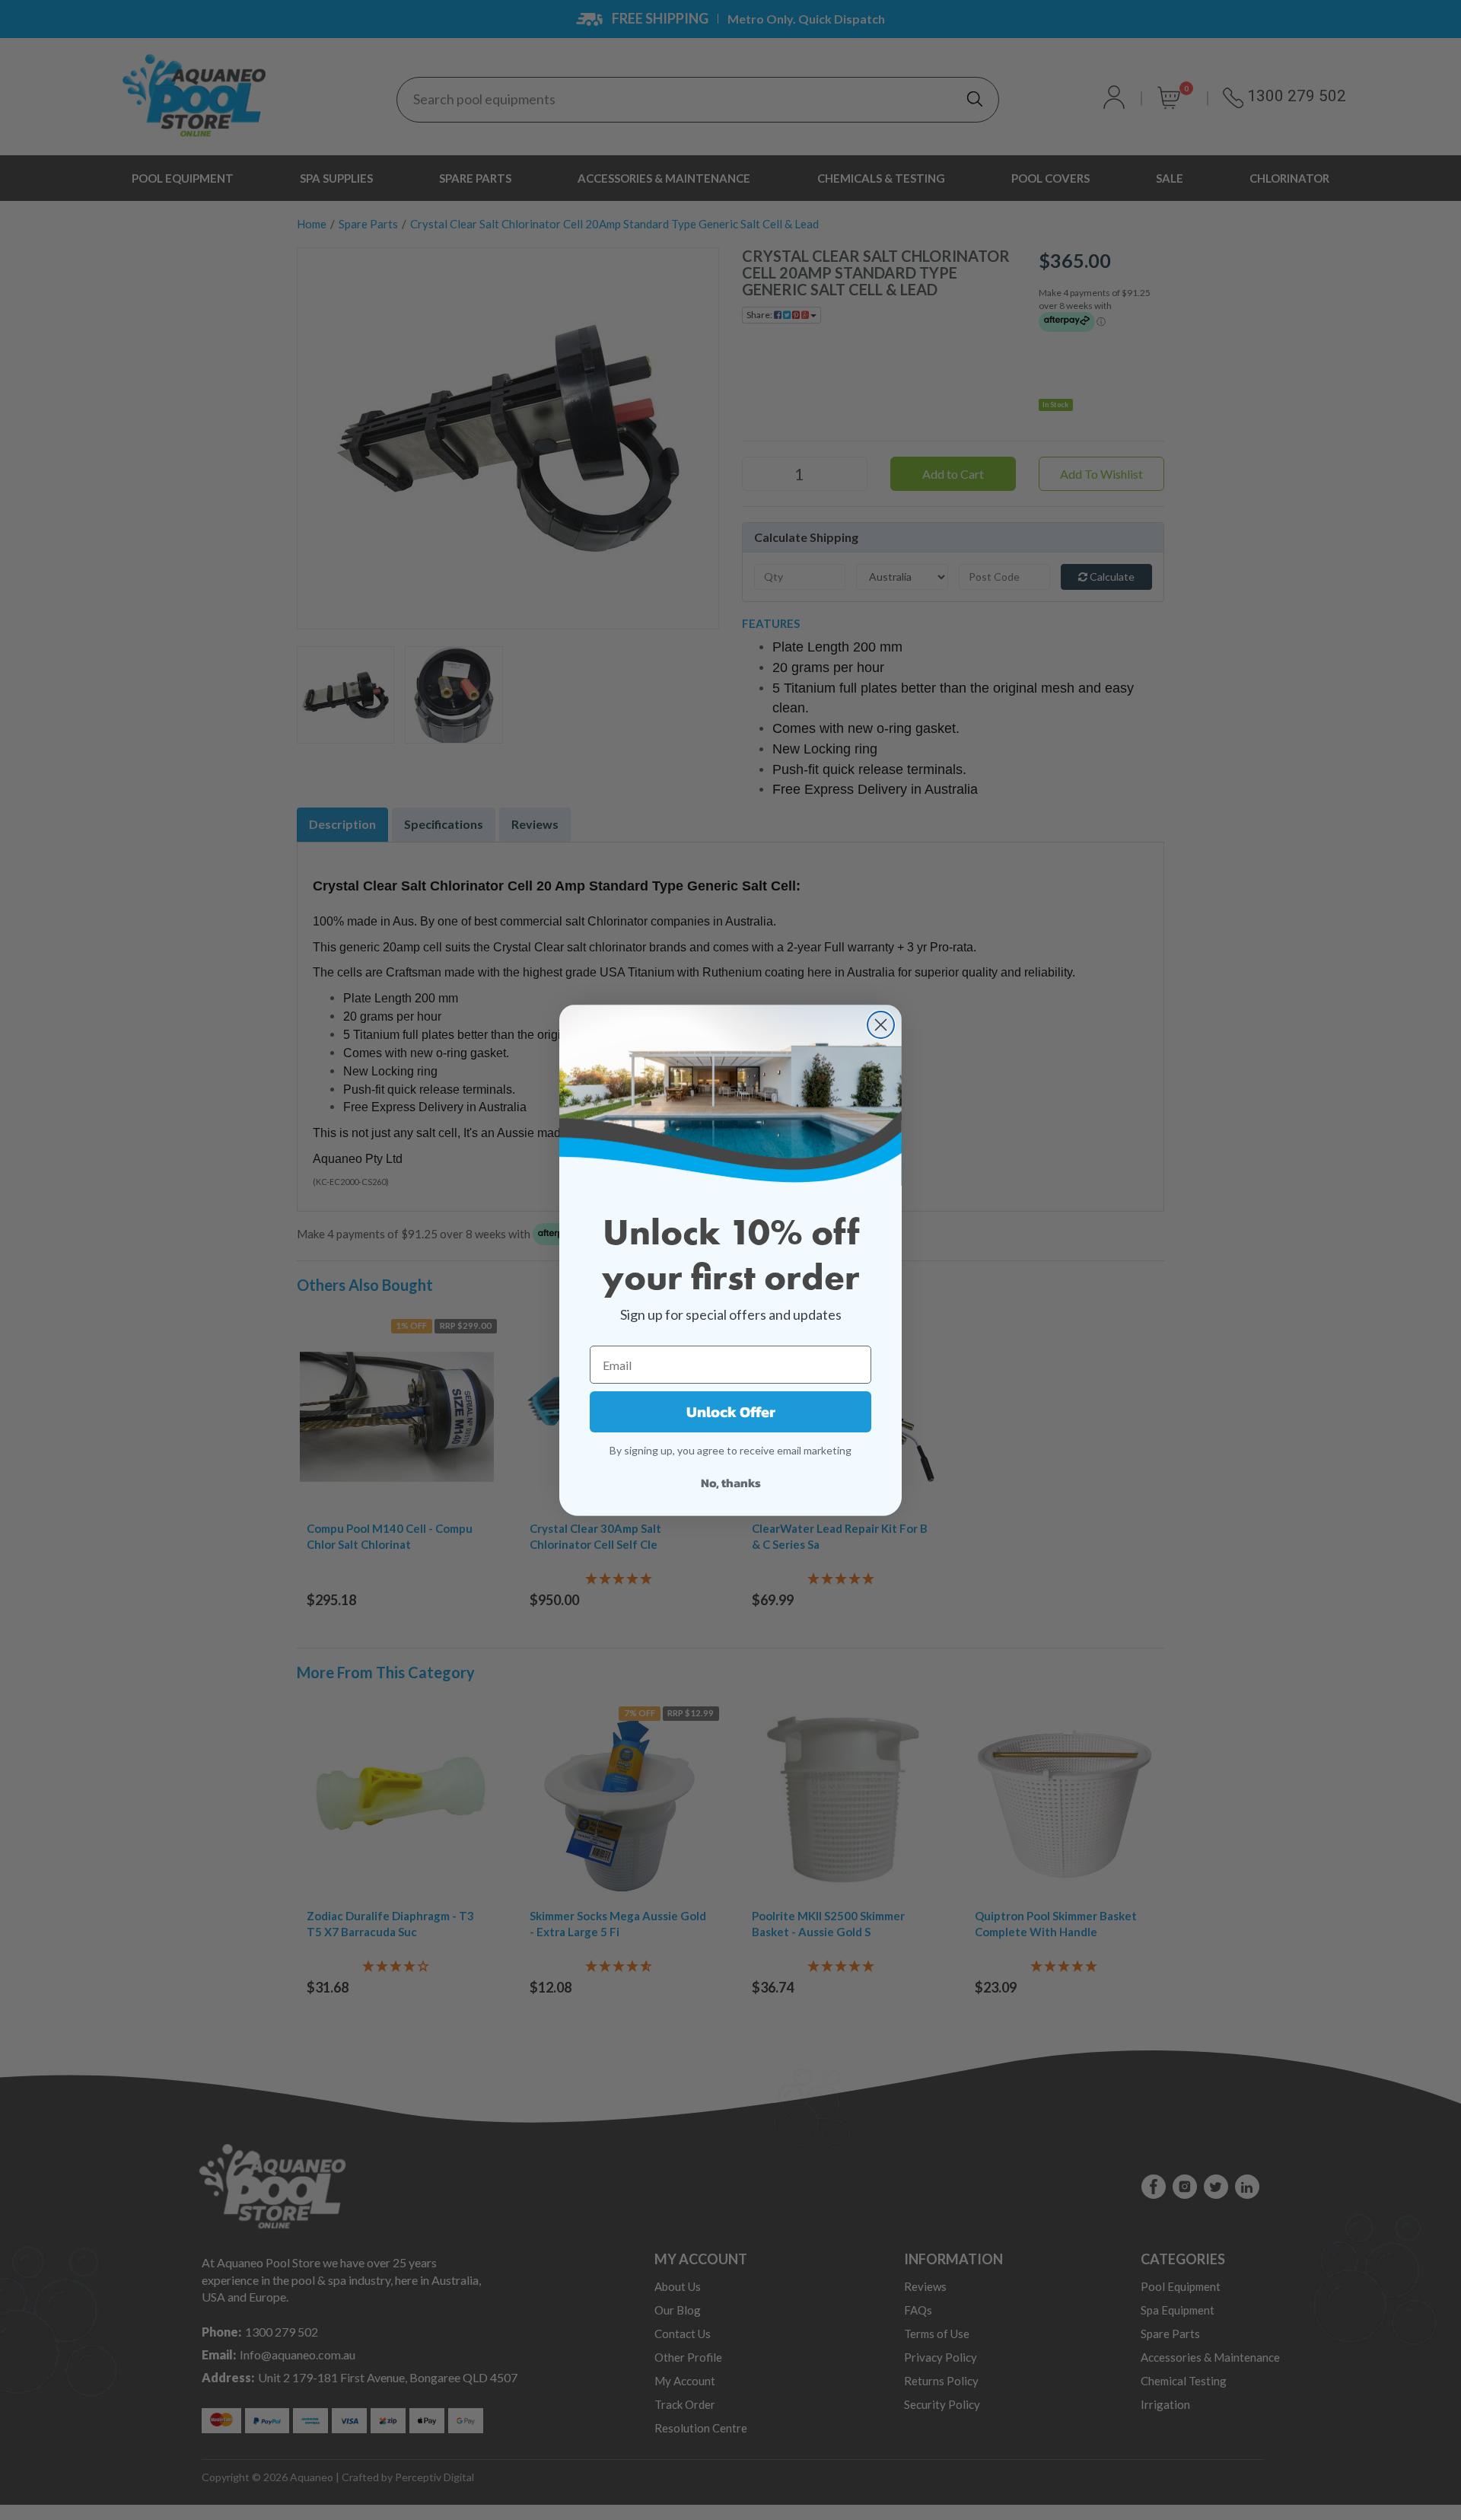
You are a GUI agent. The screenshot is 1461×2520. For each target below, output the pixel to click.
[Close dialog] (881, 1025)
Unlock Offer (731, 1412)
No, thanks (731, 1483)
